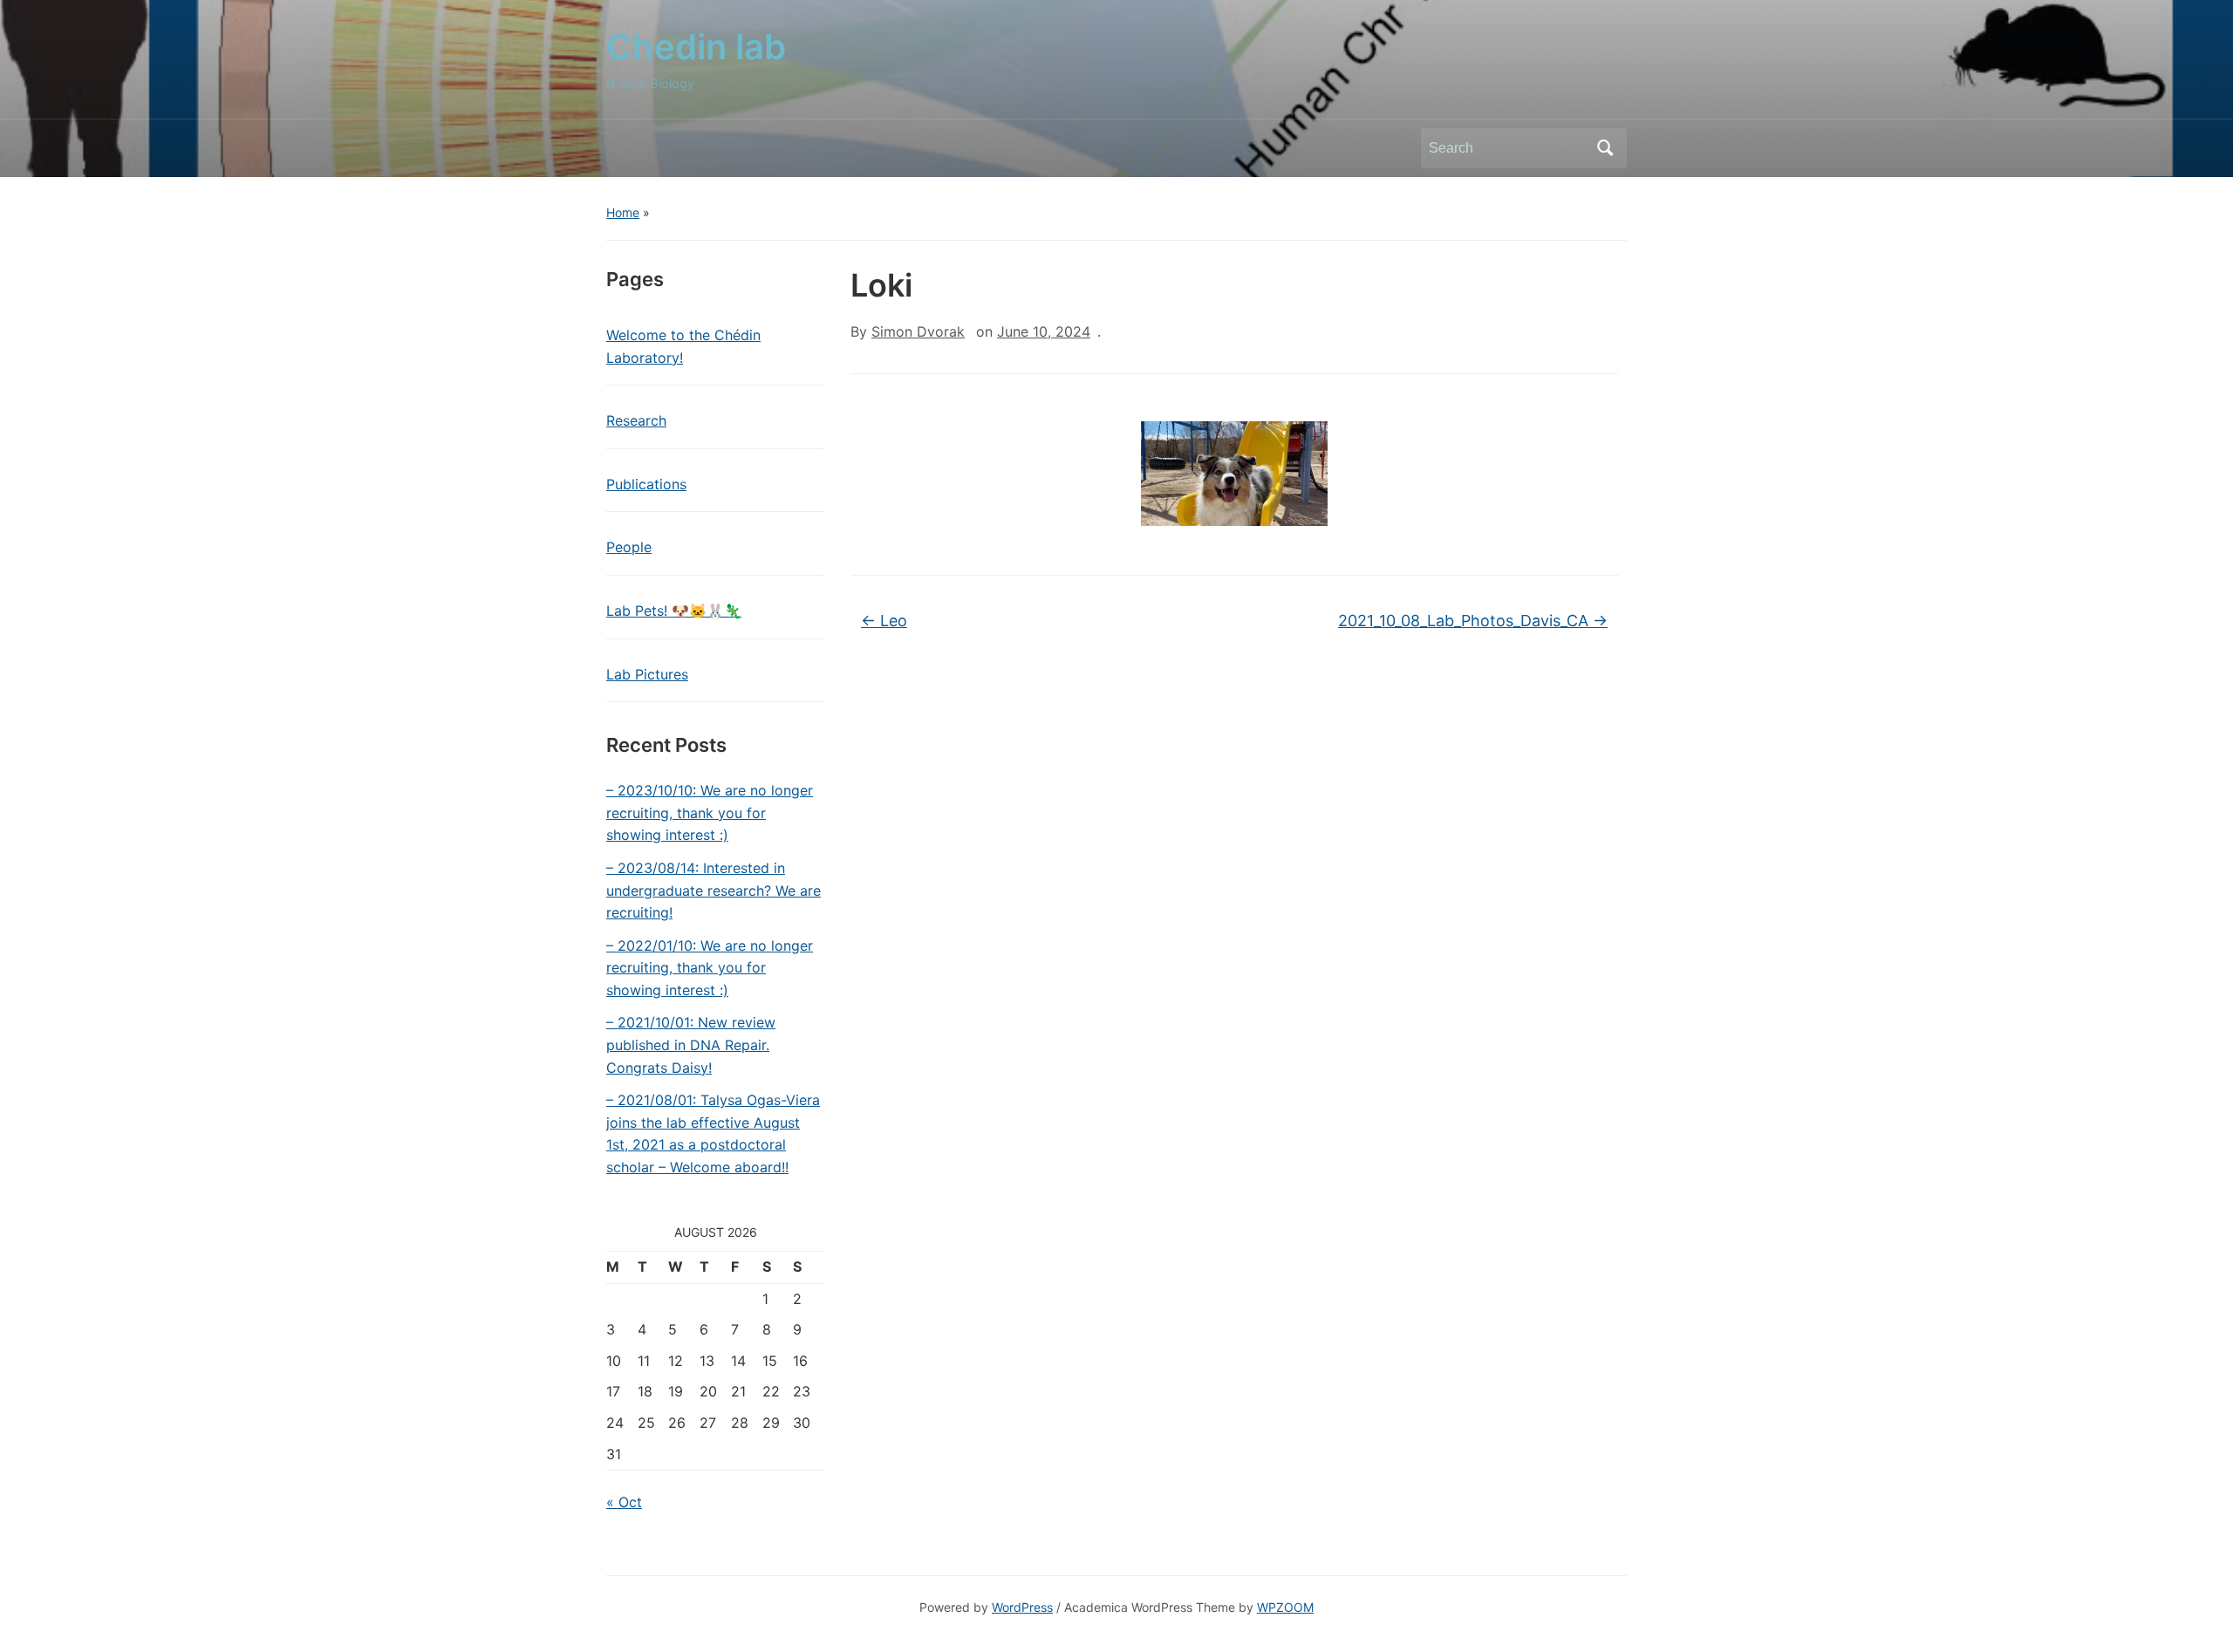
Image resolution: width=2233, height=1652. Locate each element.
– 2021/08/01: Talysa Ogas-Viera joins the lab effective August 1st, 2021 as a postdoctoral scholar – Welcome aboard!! (713, 1133)
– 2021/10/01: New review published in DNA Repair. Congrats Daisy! (691, 1044)
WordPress (1022, 1607)
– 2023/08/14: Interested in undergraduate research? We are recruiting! (714, 890)
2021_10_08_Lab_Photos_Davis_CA (1473, 621)
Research (636, 420)
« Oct (624, 1502)
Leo (884, 621)
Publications (646, 484)
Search (1605, 148)
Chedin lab (696, 47)
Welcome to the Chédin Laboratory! (683, 346)
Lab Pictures (647, 674)
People (629, 547)
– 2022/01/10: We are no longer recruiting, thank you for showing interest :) (710, 968)
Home (623, 212)
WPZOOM (1285, 1607)
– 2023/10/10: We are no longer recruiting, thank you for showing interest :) (710, 812)
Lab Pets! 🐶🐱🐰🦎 (674, 611)
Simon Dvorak (918, 331)
